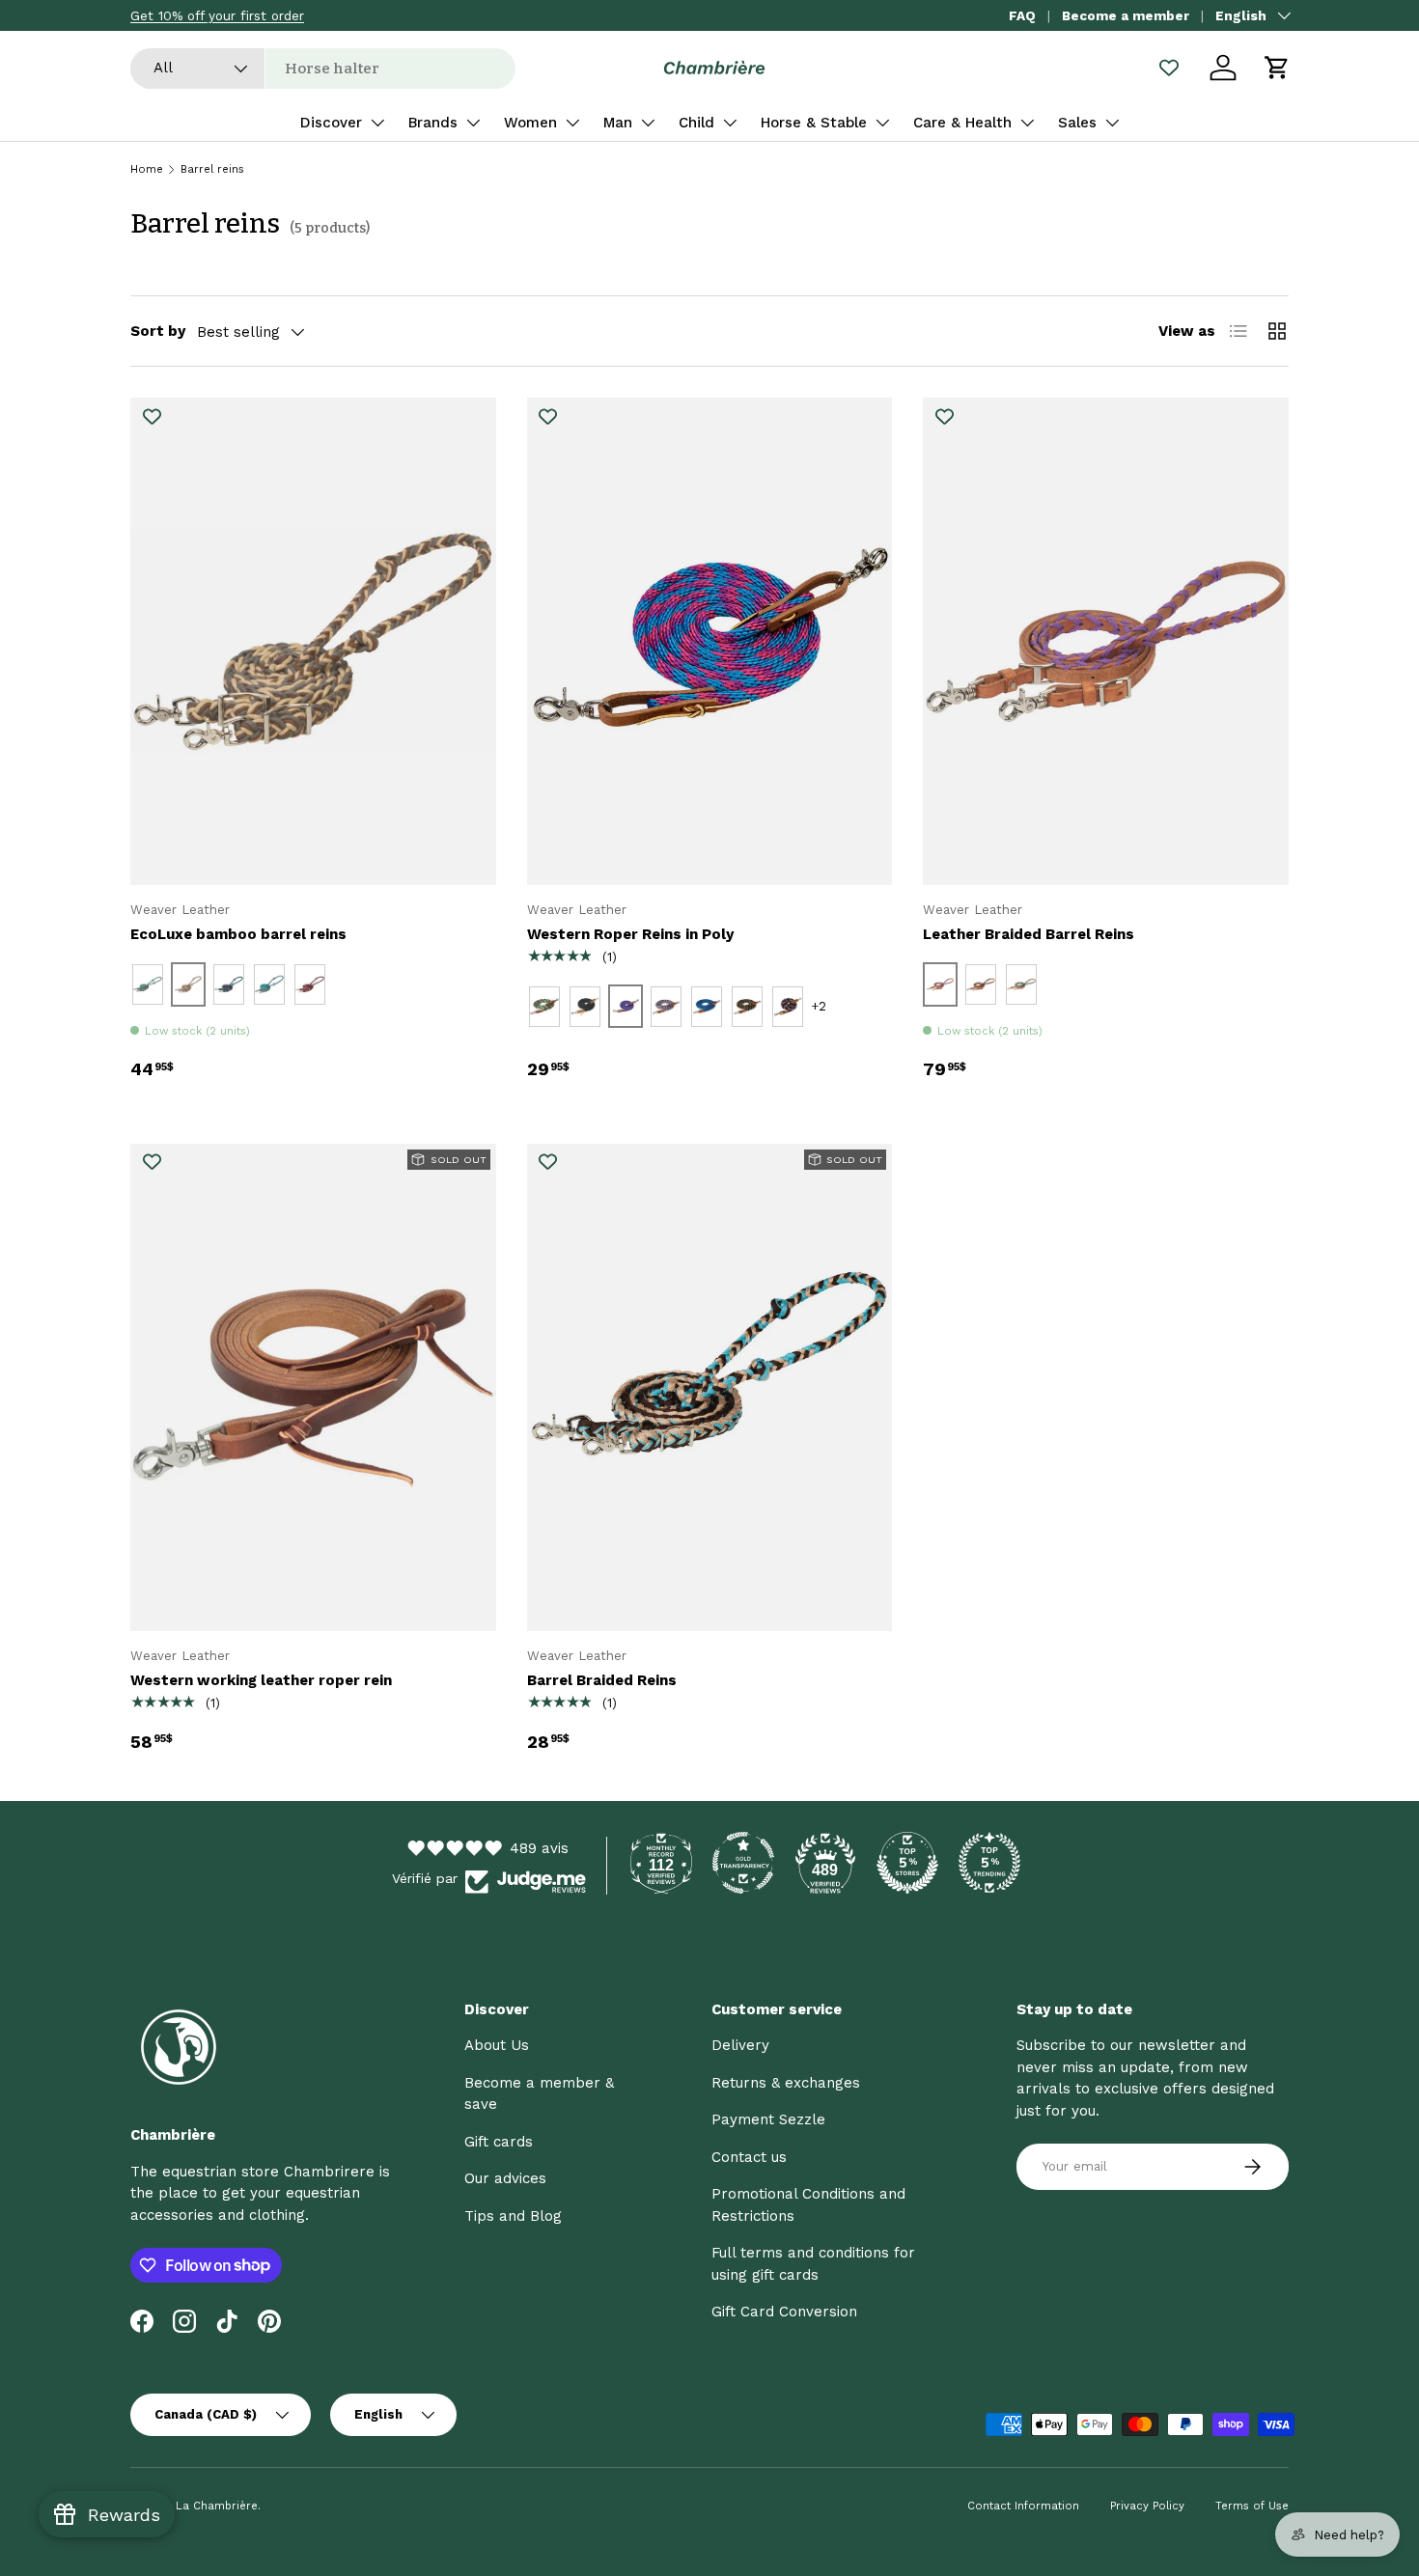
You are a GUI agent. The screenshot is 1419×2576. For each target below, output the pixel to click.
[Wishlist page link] (1169, 68)
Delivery (740, 2045)
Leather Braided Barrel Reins (1029, 934)
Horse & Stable (814, 123)
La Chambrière (217, 2506)
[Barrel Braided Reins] (710, 1387)
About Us (497, 2045)
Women (530, 123)
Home (147, 169)
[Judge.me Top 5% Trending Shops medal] (989, 1863)
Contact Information (1023, 2506)
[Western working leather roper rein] (313, 1387)
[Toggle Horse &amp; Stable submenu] (882, 123)
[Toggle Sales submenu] (1112, 123)
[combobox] (323, 69)
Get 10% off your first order (217, 15)
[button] (1277, 68)
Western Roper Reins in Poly (630, 934)
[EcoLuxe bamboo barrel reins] (313, 641)
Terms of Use (1252, 2506)
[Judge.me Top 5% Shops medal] (907, 1863)
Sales (1077, 123)
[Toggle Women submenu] (572, 123)
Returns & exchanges (786, 2083)
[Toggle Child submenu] (730, 123)
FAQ (1022, 15)
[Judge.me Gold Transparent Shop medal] (743, 1863)
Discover (331, 123)
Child (696, 123)
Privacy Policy (1147, 2506)
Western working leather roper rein (261, 1680)
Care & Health (962, 123)
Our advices (505, 2178)
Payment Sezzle (768, 2119)
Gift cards (499, 2142)
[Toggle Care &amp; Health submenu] (1027, 123)
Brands (433, 123)
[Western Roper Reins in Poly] (710, 641)
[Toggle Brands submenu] (473, 123)
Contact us (749, 2157)
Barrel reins (212, 169)
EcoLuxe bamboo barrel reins (238, 934)
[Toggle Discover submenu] (377, 123)
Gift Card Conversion (784, 2312)
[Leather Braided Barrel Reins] (1106, 641)
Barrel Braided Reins (602, 1680)
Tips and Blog (513, 2216)
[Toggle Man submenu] (648, 123)
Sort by (158, 331)
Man (618, 123)
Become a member (1126, 15)
